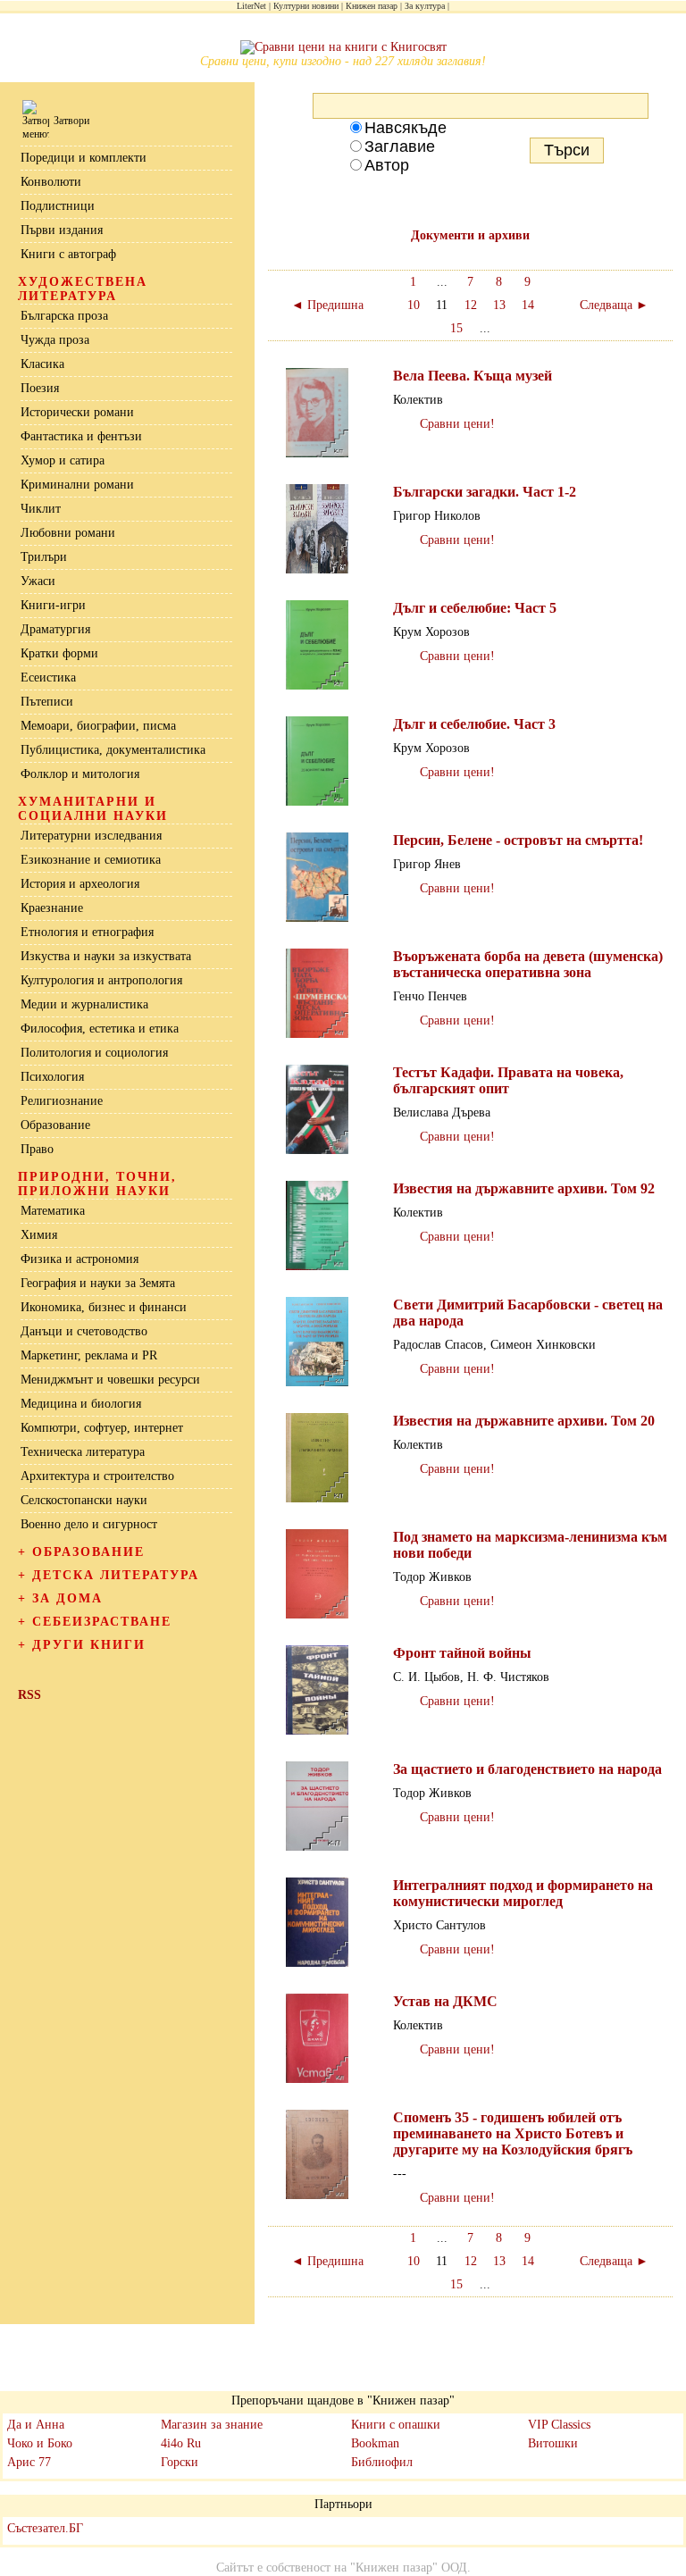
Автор (387, 165)
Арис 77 (29, 2462)
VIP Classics (559, 2425)
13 (499, 305)
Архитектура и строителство (97, 1476)
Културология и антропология (101, 980)
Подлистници (58, 206)
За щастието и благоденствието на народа (527, 1769)
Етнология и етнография (87, 932)
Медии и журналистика (84, 1004)
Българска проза (64, 316)
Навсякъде (406, 128)
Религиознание (62, 1101)
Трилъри (44, 557)
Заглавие (400, 146)
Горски (180, 2462)
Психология (52, 1077)
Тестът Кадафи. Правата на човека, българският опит (508, 1080)
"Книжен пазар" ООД (409, 2568)
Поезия (40, 388)
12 (471, 305)
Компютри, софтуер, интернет (102, 1428)
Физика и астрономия (79, 1259)
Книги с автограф (68, 254)
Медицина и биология (81, 1404)
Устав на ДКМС (445, 2001)
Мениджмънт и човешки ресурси (110, 1380)
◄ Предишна (327, 305)
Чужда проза (55, 340)
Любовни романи (68, 533)
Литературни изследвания (91, 836)
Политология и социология (94, 1053)
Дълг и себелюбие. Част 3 (474, 724)
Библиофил (382, 2462)
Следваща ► (614, 305)
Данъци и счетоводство (84, 1331)
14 (528, 305)
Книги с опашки (396, 2425)
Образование (55, 1125)
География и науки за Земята (98, 1283)
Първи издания (62, 230)
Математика (53, 1211)
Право (37, 1149)
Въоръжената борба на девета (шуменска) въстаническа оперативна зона (528, 964)
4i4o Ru (181, 2443)
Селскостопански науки (84, 1500)
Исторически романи (77, 412)
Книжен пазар (372, 6)
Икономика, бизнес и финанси (104, 1307)
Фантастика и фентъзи (81, 436)
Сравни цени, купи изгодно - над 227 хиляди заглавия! (343, 61)
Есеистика (48, 677)
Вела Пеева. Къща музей (473, 376)
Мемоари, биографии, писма (98, 726)
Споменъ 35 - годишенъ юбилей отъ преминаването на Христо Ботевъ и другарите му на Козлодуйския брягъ (513, 2133)
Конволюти (51, 182)
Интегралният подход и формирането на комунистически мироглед (523, 1893)
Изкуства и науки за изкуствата (106, 956)
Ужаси (38, 581)
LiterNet (251, 6)
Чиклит (41, 509)
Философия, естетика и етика (100, 1029)
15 (456, 328)
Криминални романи (77, 485)
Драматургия (55, 629)
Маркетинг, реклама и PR (89, 1355)
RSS (29, 1695)
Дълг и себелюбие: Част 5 (475, 608)
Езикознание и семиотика (91, 860)
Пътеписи (47, 702)
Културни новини (306, 6)
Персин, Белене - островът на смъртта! (518, 840)
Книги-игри (53, 605)
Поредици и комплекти (84, 158)
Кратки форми (59, 653)
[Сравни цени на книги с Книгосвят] (343, 47)
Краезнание (52, 908)
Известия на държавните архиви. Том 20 (524, 1421)
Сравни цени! (457, 424)
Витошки (553, 2443)
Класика (42, 364)
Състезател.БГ (45, 2528)
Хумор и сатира (63, 460)
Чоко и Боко (40, 2443)
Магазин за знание (212, 2425)
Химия (39, 1235)
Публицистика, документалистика (113, 750)
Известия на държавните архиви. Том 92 (524, 1188)
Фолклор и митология (80, 774)
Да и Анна (36, 2425)
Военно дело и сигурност (89, 1524)
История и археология (80, 884)
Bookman (375, 2443)
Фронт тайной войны (462, 1653)
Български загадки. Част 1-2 (485, 492)
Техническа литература (83, 1452)
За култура (425, 6)
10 (414, 305)
